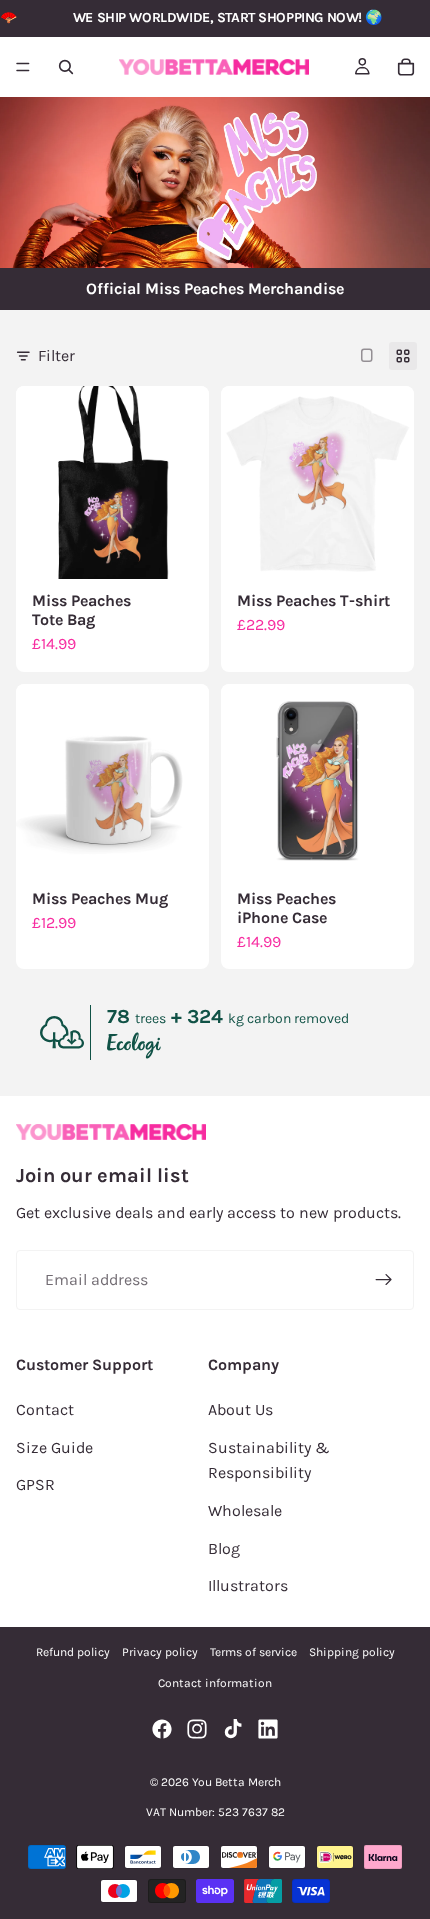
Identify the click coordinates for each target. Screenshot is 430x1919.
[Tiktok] (233, 1729)
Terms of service (253, 1652)
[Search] (66, 67)
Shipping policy (352, 1652)
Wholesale (245, 1510)
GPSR (35, 1484)
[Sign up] (384, 1280)
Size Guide (54, 1447)
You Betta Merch (236, 1782)
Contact (45, 1409)
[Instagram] (197, 1729)
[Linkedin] (268, 1729)
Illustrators (248, 1585)
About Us (240, 1409)
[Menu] (23, 67)
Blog (224, 1548)
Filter (56, 355)
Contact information (215, 1683)
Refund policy (73, 1652)
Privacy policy (160, 1652)
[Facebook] (162, 1729)
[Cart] (406, 67)
